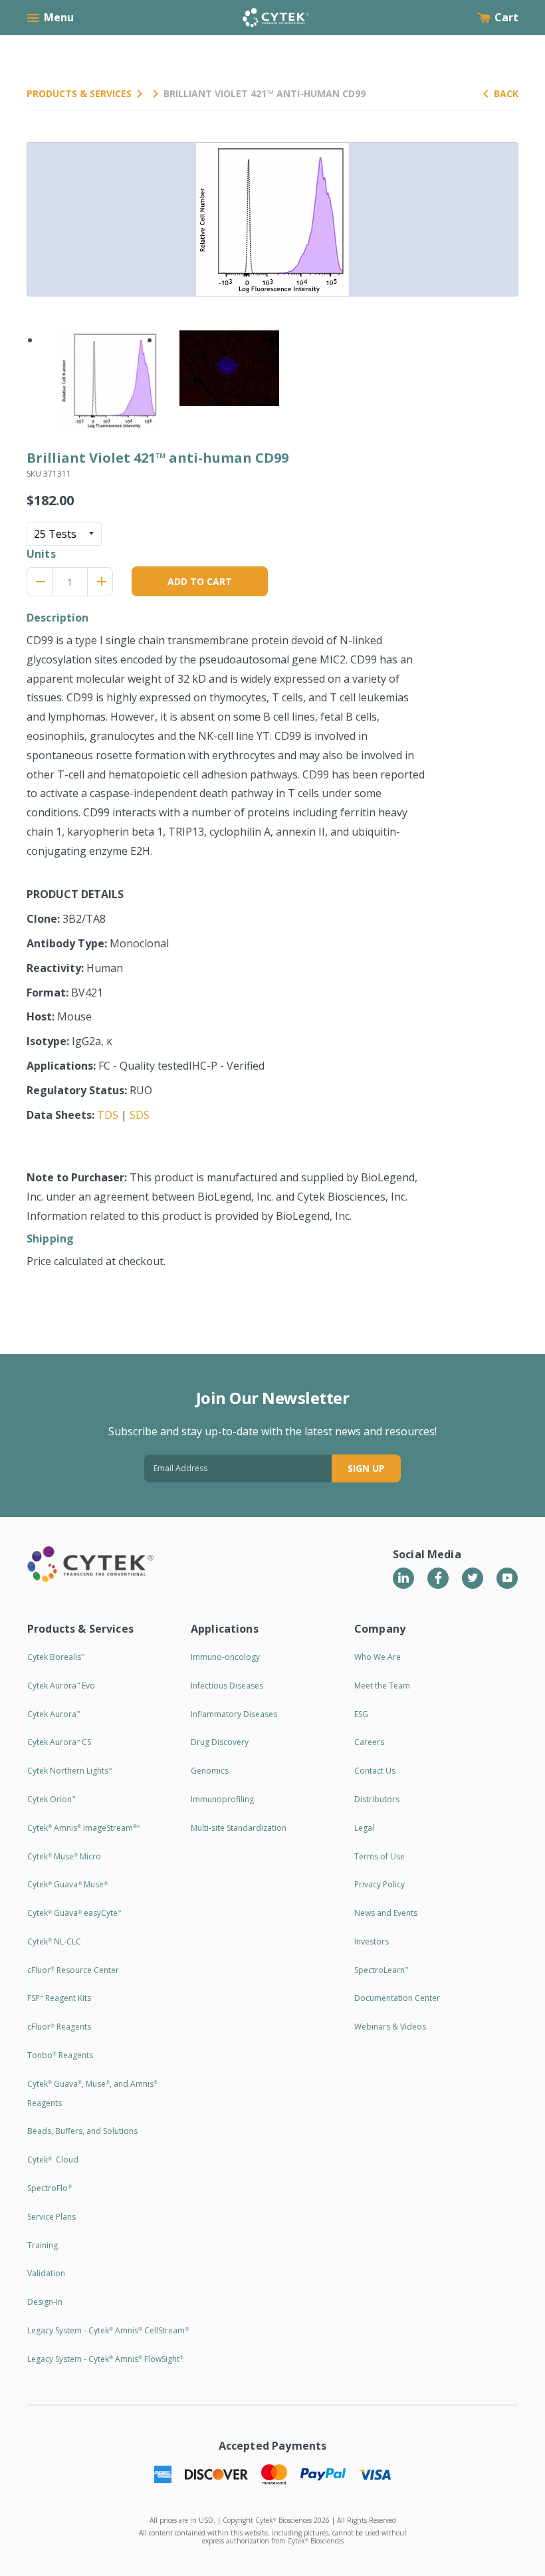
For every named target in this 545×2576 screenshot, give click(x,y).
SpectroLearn (381, 1970)
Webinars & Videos (390, 2027)
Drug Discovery (220, 1742)
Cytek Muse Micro (64, 1856)
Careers (369, 1742)
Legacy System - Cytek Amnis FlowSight (105, 2359)
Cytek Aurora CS (59, 1742)
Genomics (210, 1771)
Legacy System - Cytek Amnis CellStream (108, 2330)
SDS (140, 1115)
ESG (361, 1714)
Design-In (45, 2302)
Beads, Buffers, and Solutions (82, 2131)
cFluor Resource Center (73, 1970)
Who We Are (378, 1657)
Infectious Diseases (227, 1686)
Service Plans (52, 2217)
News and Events (386, 1913)
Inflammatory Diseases (234, 1714)
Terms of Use (380, 1856)
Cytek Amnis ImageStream (83, 1828)
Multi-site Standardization (239, 1828)
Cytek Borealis (56, 1657)
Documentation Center (397, 1998)
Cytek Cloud (53, 2160)
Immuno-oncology (225, 1657)
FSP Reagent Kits (59, 1998)
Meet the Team (382, 1686)
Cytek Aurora (54, 1714)
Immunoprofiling (222, 1799)
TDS (108, 1115)
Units (41, 554)
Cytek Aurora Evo (61, 1686)
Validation (46, 2273)
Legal (364, 1828)
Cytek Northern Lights (69, 1771)
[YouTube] (507, 1578)
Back (506, 93)
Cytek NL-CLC (54, 1941)
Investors (372, 1941)
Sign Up (366, 1468)
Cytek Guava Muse (67, 1884)
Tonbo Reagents (60, 2055)
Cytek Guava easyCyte (74, 1913)
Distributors (377, 1799)
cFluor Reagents (59, 2027)
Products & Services (79, 93)
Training (43, 2245)
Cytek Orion (51, 1799)
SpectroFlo (50, 2188)
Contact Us (375, 1771)
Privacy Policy (380, 1884)
